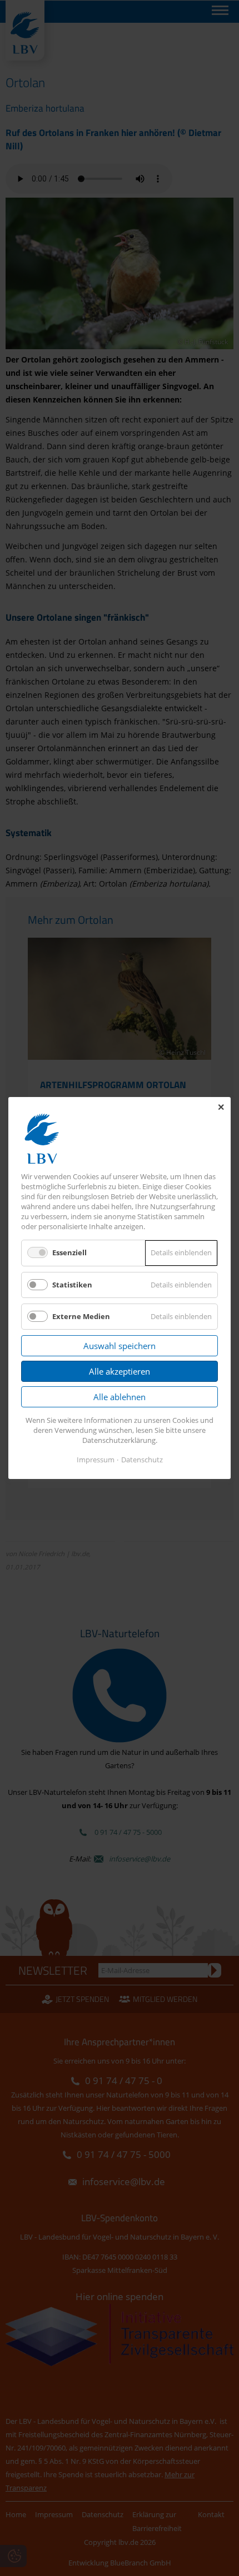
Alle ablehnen (120, 1397)
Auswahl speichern (120, 1346)
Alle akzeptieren (120, 1371)
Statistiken (72, 1285)
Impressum (96, 1460)
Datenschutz (142, 1460)
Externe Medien (81, 1316)
